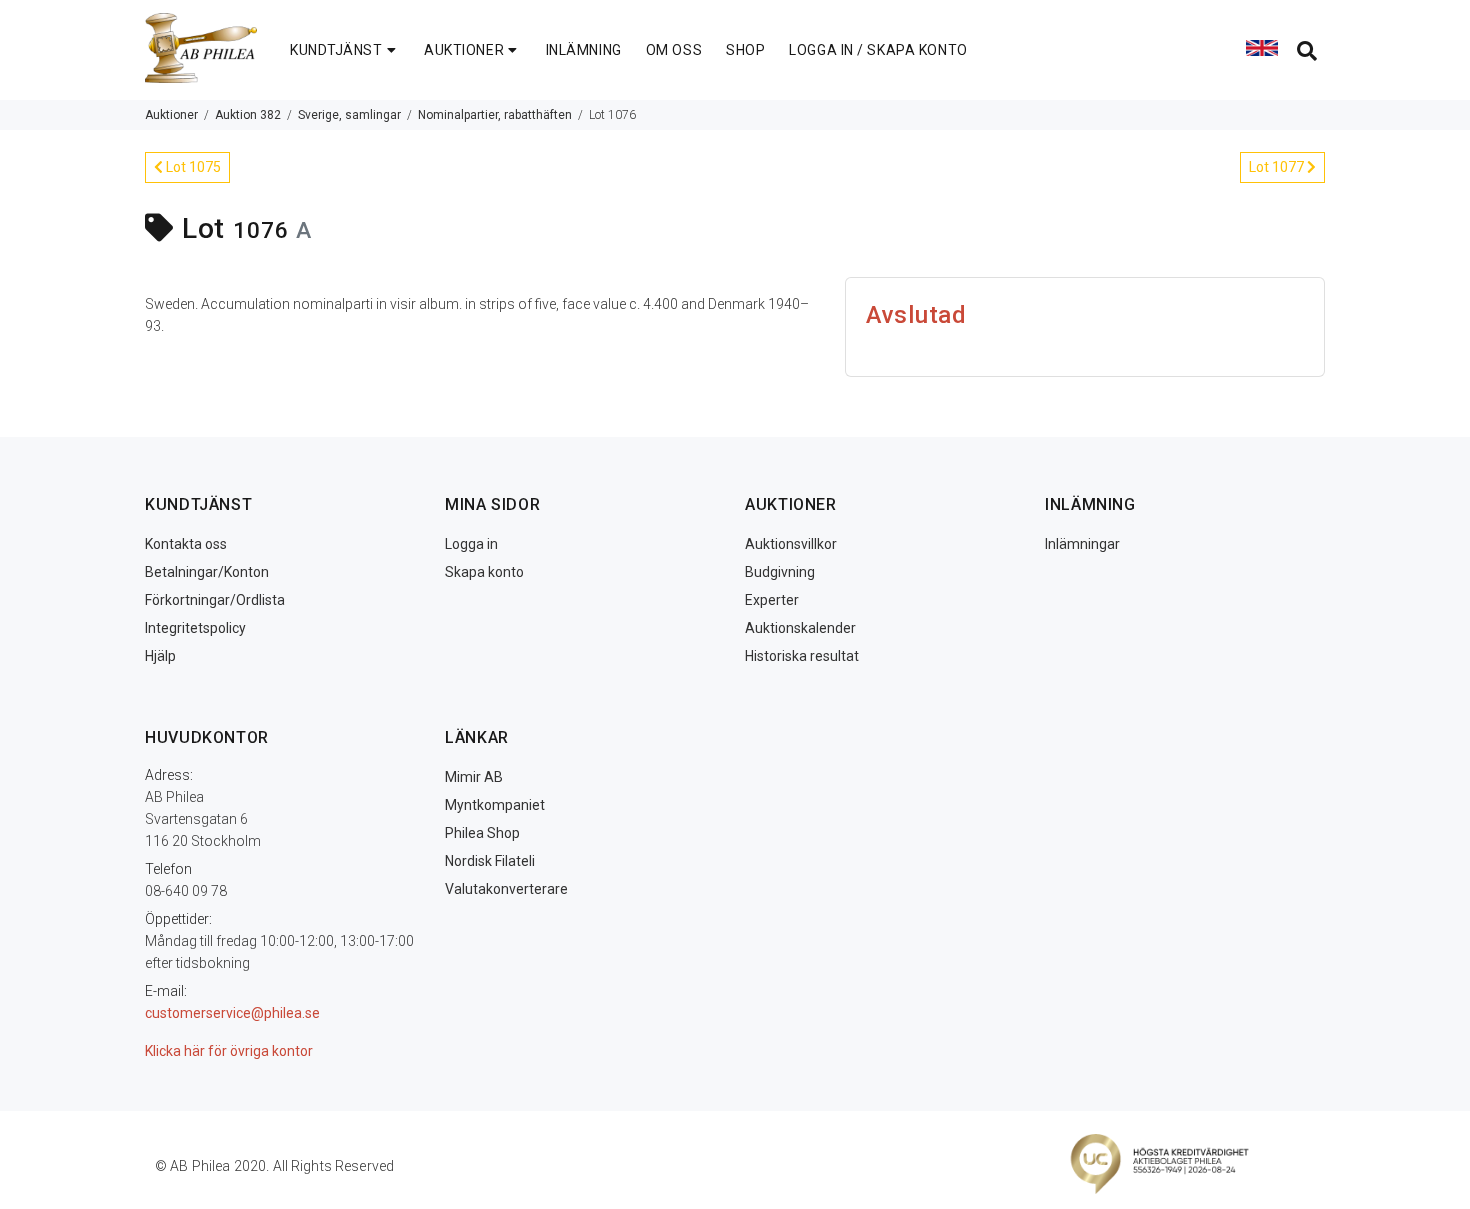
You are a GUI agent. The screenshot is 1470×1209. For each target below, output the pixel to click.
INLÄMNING (584, 50)
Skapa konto (484, 572)
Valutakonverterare (506, 889)
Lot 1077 (1278, 167)
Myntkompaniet (495, 805)
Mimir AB (474, 777)
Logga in (471, 544)
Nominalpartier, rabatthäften (495, 115)
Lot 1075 (192, 167)
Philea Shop (482, 833)
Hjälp (160, 656)
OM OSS (674, 50)
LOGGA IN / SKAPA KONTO (878, 50)
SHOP (745, 50)
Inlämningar (1082, 544)
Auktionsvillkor (791, 544)
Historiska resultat (802, 656)
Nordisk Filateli (490, 861)
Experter (772, 600)
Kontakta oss (186, 544)
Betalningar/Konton (207, 572)
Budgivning (780, 572)
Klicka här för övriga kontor (229, 1051)
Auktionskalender (800, 628)
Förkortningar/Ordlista (215, 600)
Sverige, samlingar (349, 115)
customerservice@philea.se (232, 1013)
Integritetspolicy (195, 628)
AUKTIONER (464, 50)
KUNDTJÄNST (336, 50)
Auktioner (171, 115)
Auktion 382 (248, 115)
